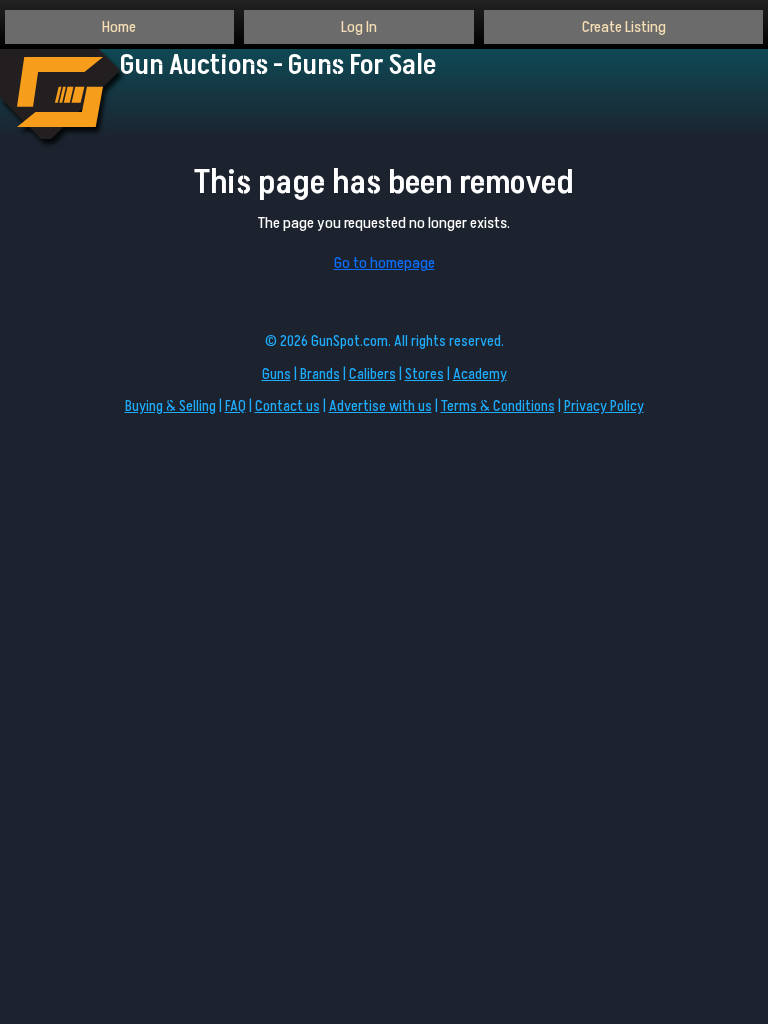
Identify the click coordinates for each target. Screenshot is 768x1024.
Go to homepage (384, 263)
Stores (424, 374)
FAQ (235, 406)
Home (119, 27)
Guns (276, 374)
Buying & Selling (170, 406)
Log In (359, 27)
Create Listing (624, 27)
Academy (480, 374)
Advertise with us (380, 406)
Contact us (287, 406)
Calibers (372, 374)
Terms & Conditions (498, 406)
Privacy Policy (604, 406)
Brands (320, 374)
